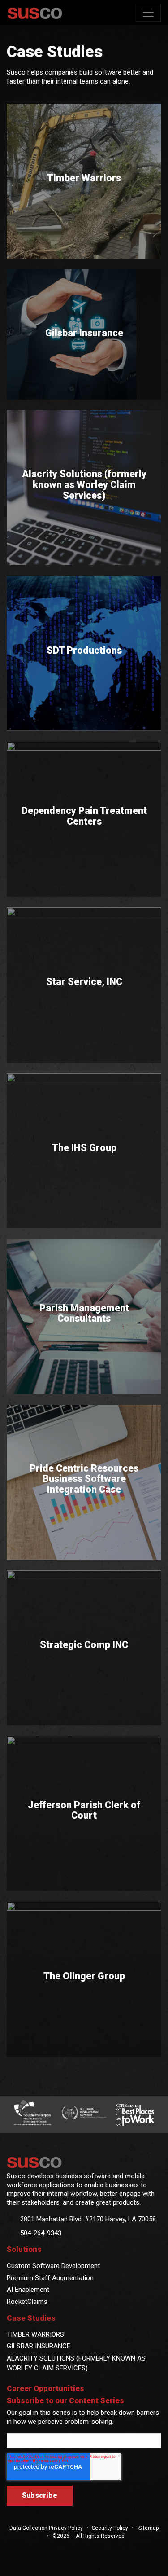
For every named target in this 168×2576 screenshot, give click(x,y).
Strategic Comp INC (84, 1645)
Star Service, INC (84, 982)
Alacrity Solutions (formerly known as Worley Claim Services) (84, 485)
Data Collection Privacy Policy (46, 2528)
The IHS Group (84, 1148)
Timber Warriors (84, 179)
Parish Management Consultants (84, 1313)
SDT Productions (84, 651)
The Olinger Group (84, 1976)
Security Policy (110, 2528)
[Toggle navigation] (148, 13)
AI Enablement (28, 2290)
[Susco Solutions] (84, 2163)
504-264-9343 (41, 2233)
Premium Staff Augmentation (50, 2278)
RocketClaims (27, 2302)
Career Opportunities (45, 2389)
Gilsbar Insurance (84, 333)
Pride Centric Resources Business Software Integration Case (84, 1479)
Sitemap (148, 2528)
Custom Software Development (53, 2266)
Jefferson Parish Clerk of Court (84, 1810)
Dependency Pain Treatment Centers (84, 816)
